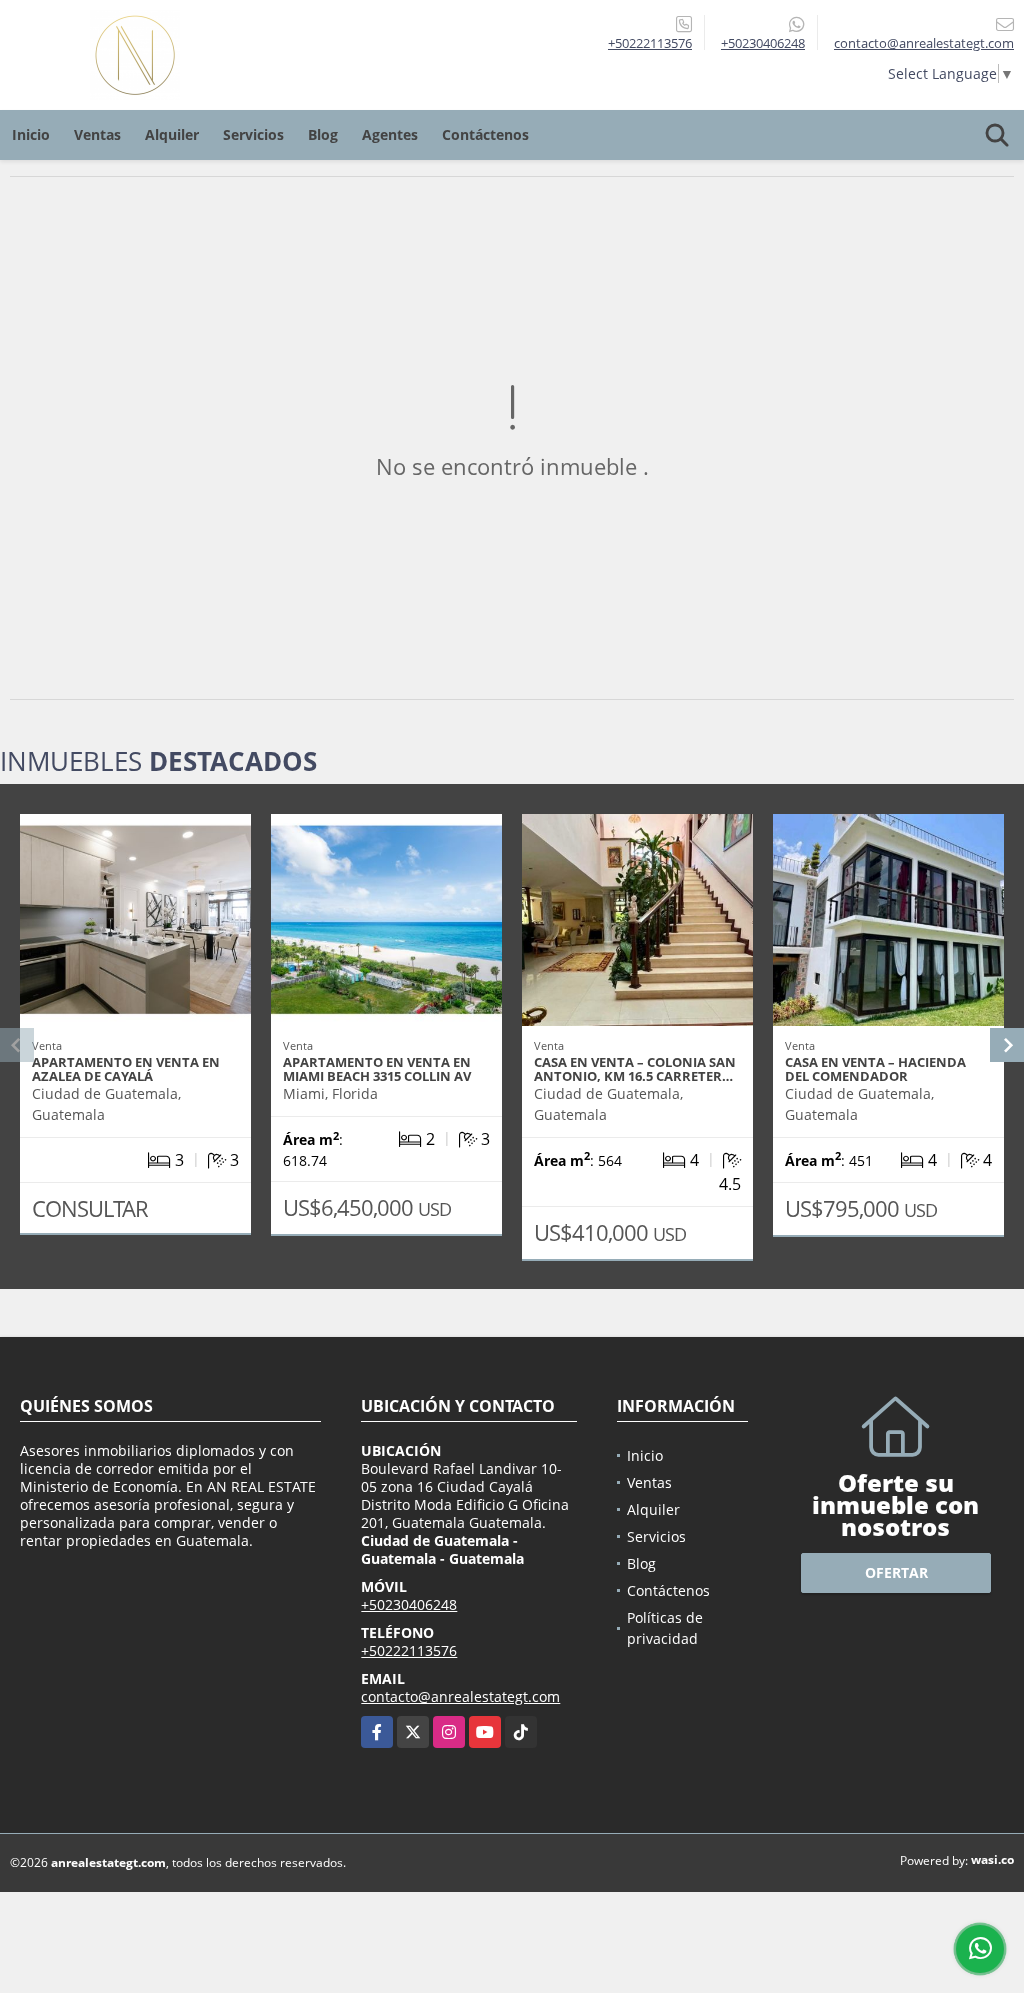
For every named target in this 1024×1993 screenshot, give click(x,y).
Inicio (31, 134)
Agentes (390, 134)
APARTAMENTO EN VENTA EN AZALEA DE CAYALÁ (126, 1069)
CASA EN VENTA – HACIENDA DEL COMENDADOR (875, 1069)
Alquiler (172, 134)
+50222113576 (650, 43)
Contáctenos (485, 134)
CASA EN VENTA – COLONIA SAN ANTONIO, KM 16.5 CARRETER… (635, 1069)
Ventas (97, 134)
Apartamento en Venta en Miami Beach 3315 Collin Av (377, 1069)
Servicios (253, 134)
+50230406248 (763, 43)
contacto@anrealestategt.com (460, 1696)
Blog (323, 134)
